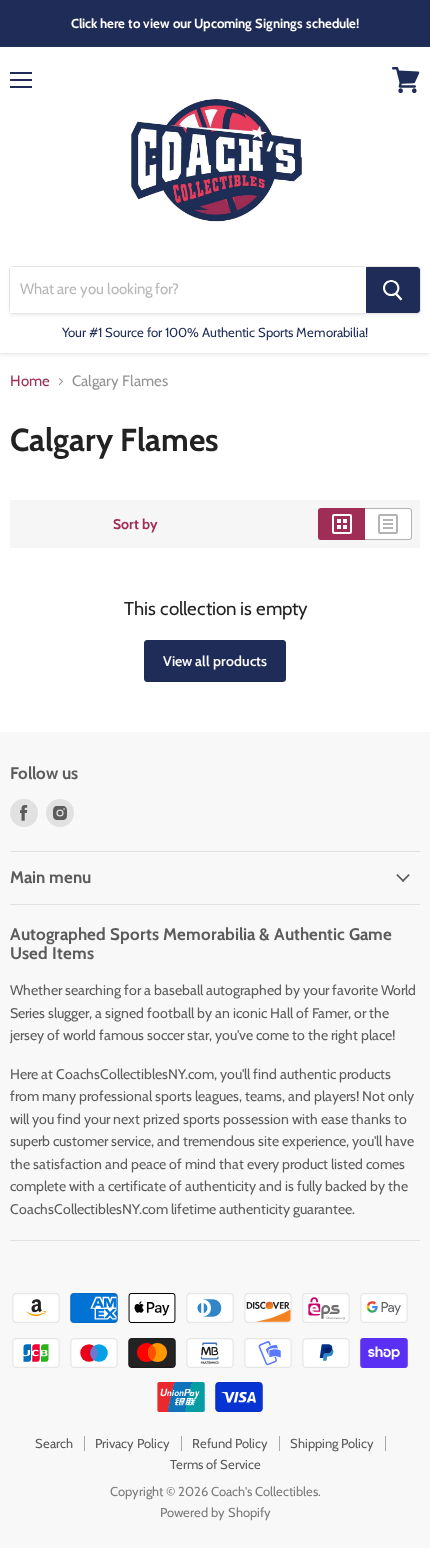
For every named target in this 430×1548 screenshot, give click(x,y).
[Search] (393, 290)
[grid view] (341, 524)
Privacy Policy (132, 1443)
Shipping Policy (332, 1443)
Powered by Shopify (215, 1512)
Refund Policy (230, 1443)
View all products (215, 661)
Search (54, 1443)
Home (30, 381)
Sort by (135, 524)
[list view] (388, 524)
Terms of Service (215, 1464)
